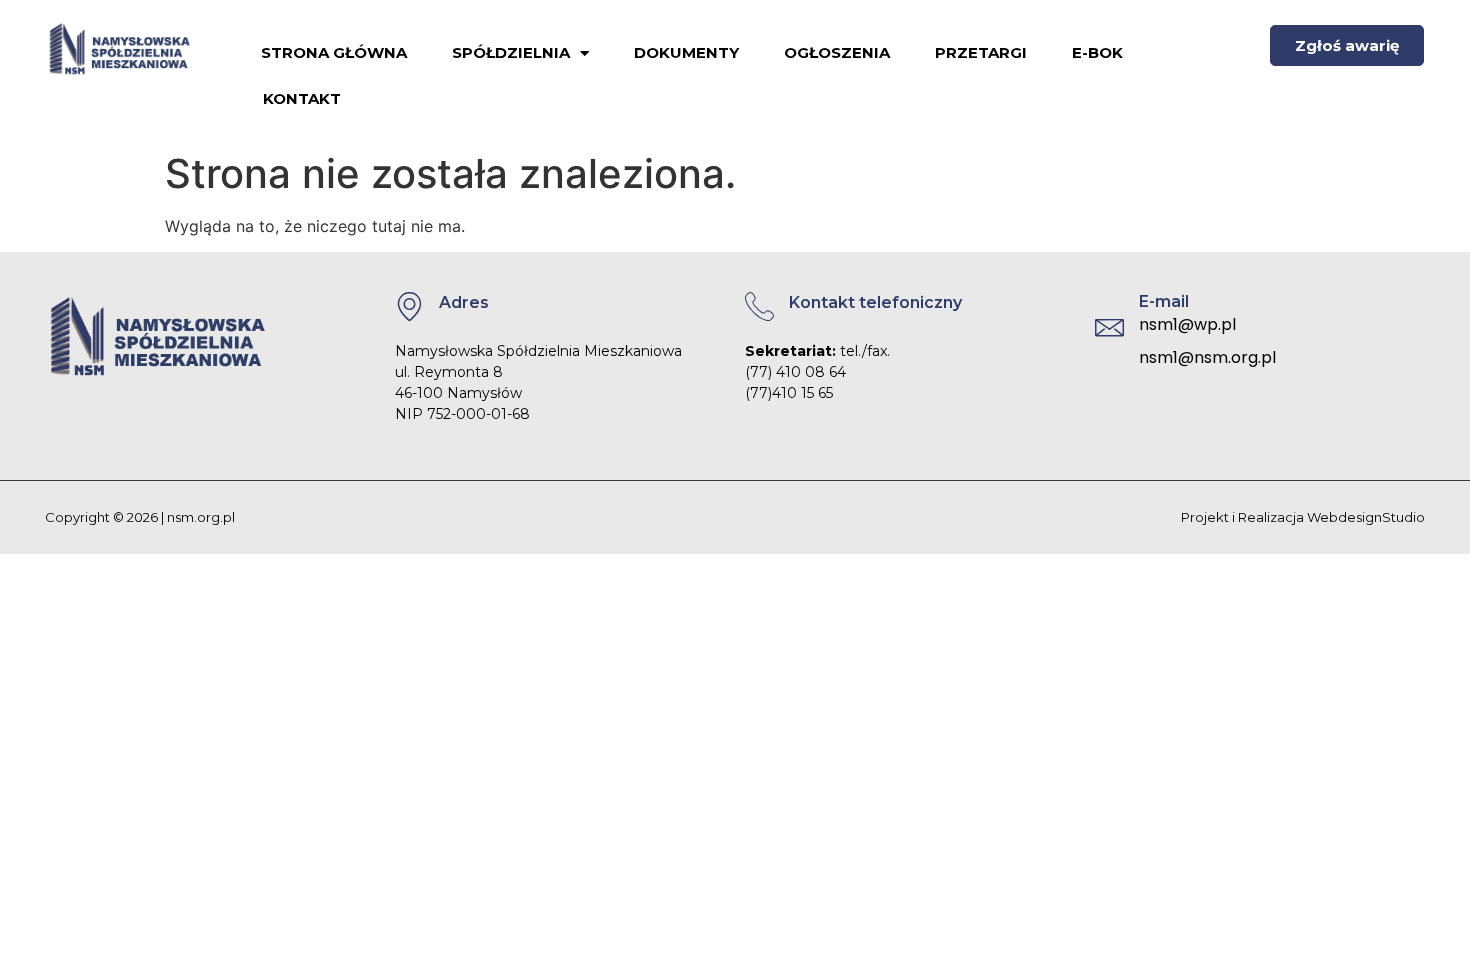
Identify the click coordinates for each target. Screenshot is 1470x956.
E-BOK (1097, 52)
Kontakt (302, 98)
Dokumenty (686, 52)
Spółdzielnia (511, 52)
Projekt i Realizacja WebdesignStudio (1303, 517)
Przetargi (981, 52)
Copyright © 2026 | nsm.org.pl (140, 517)
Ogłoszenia (837, 52)
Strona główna (334, 52)
